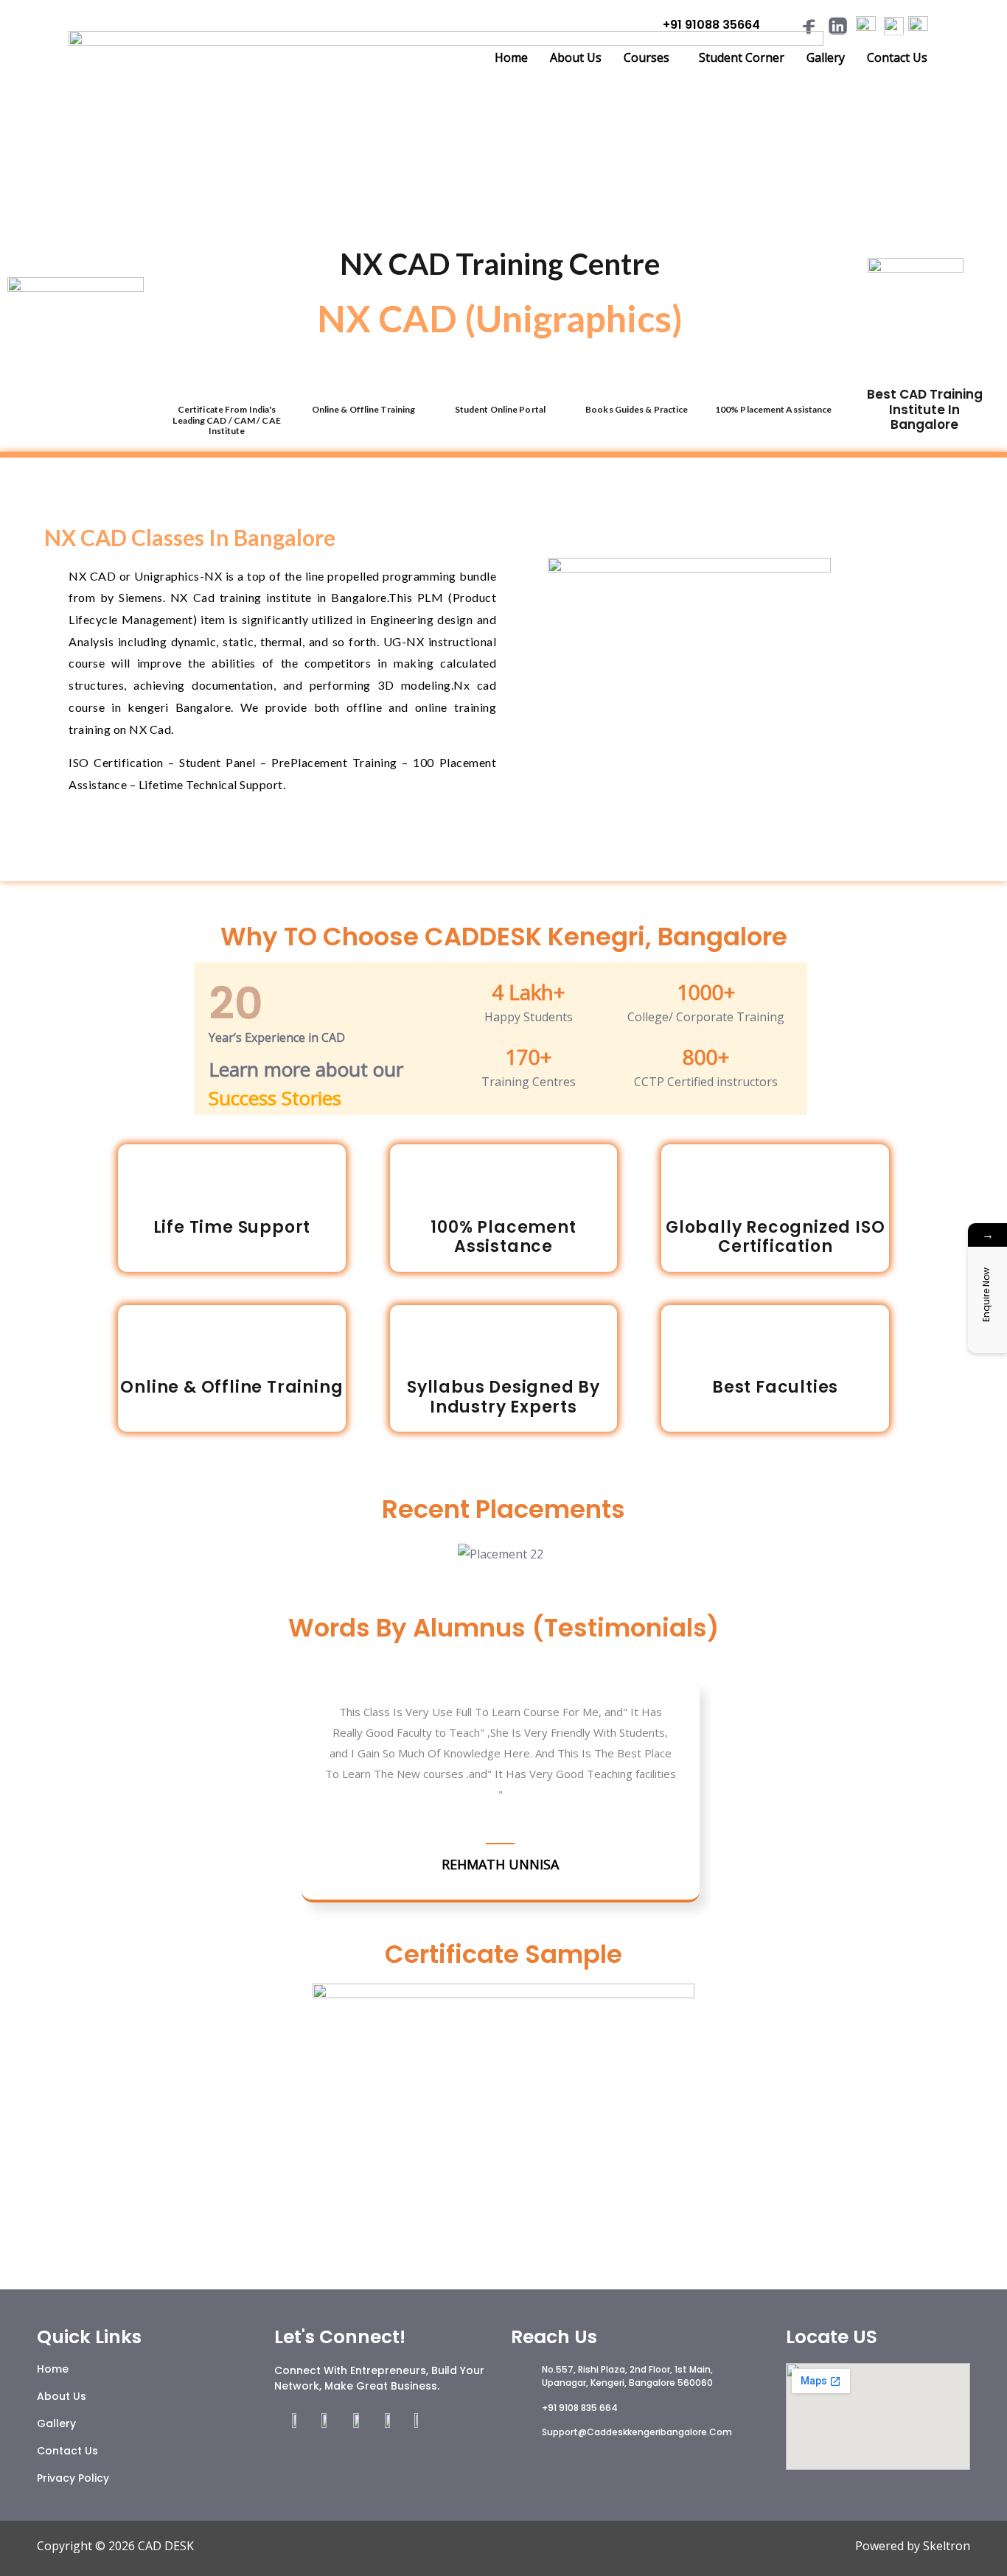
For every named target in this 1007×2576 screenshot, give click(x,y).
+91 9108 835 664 (580, 2408)
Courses (647, 57)
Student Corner (742, 57)
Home (511, 57)
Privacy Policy (73, 2478)
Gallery (826, 57)
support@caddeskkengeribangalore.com (637, 2432)
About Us (576, 57)
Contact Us (897, 57)
